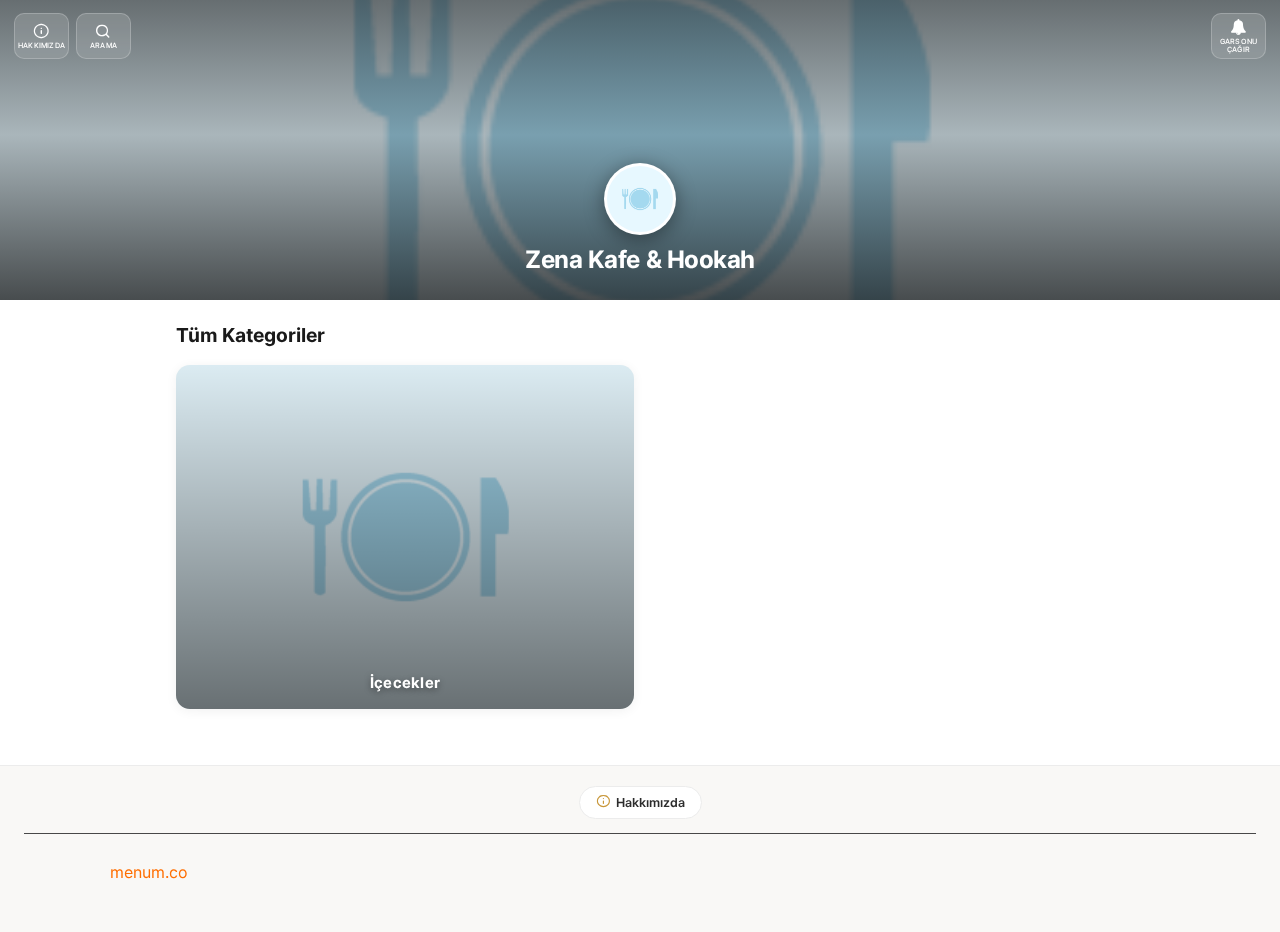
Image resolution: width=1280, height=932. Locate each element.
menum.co (149, 872)
